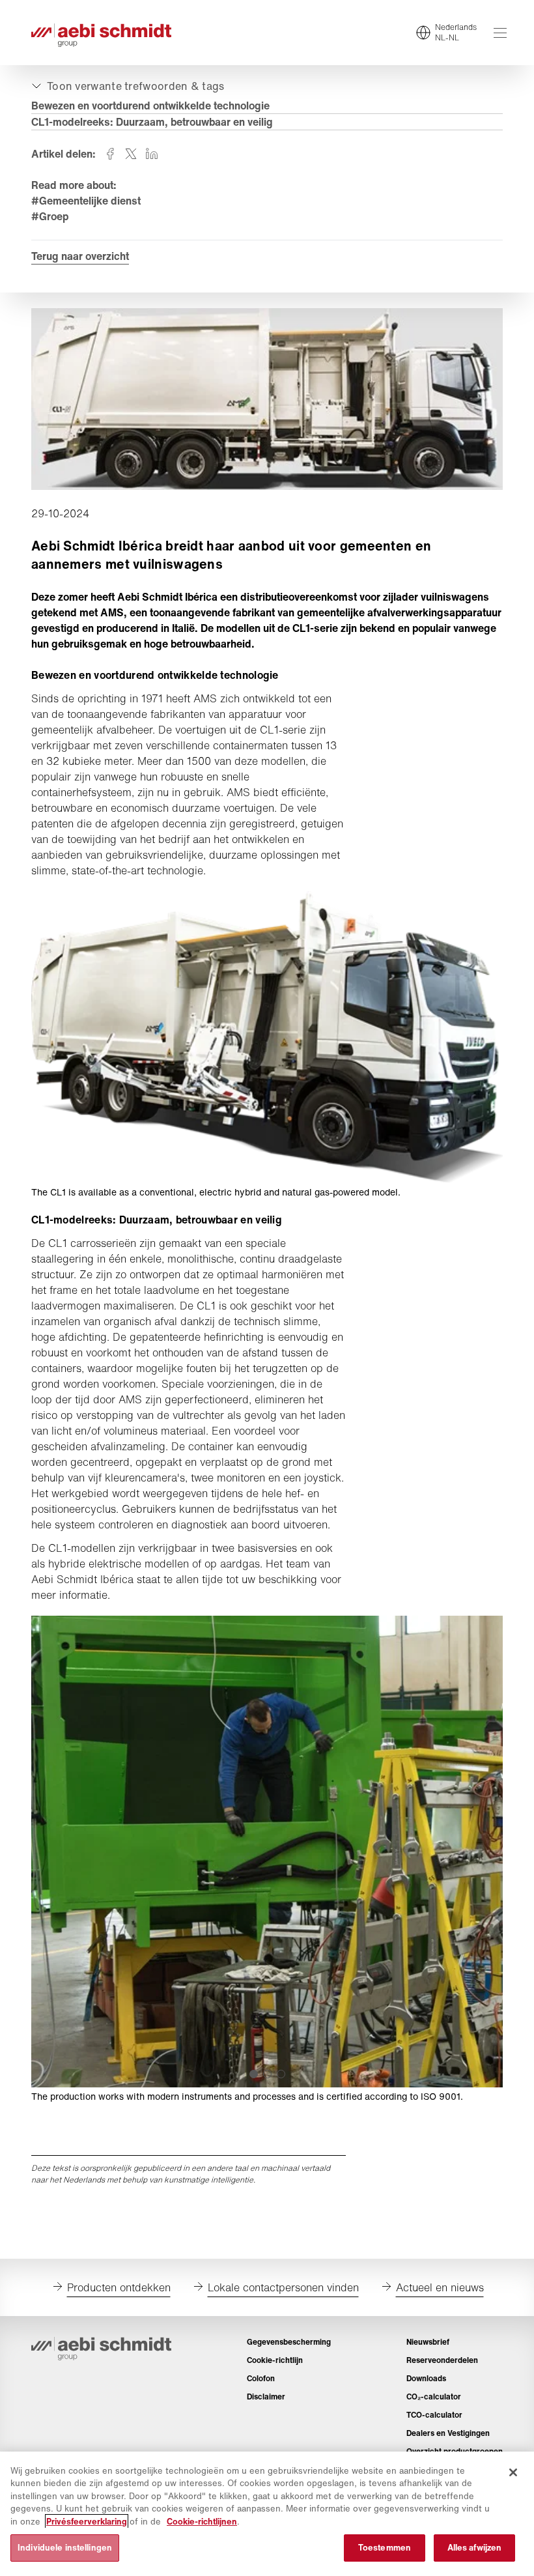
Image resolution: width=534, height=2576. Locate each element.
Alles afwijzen (475, 2548)
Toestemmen (385, 2548)
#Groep (50, 216)
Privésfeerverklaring (87, 2522)
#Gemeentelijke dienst (86, 201)
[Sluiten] (513, 2472)
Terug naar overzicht (80, 256)
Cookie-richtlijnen (202, 2522)
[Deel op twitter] (131, 154)
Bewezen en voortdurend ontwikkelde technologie (150, 106)
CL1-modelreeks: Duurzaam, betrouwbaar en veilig (152, 122)
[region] (267, 2514)
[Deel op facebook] (110, 154)
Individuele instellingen (65, 2548)
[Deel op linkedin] (152, 154)
